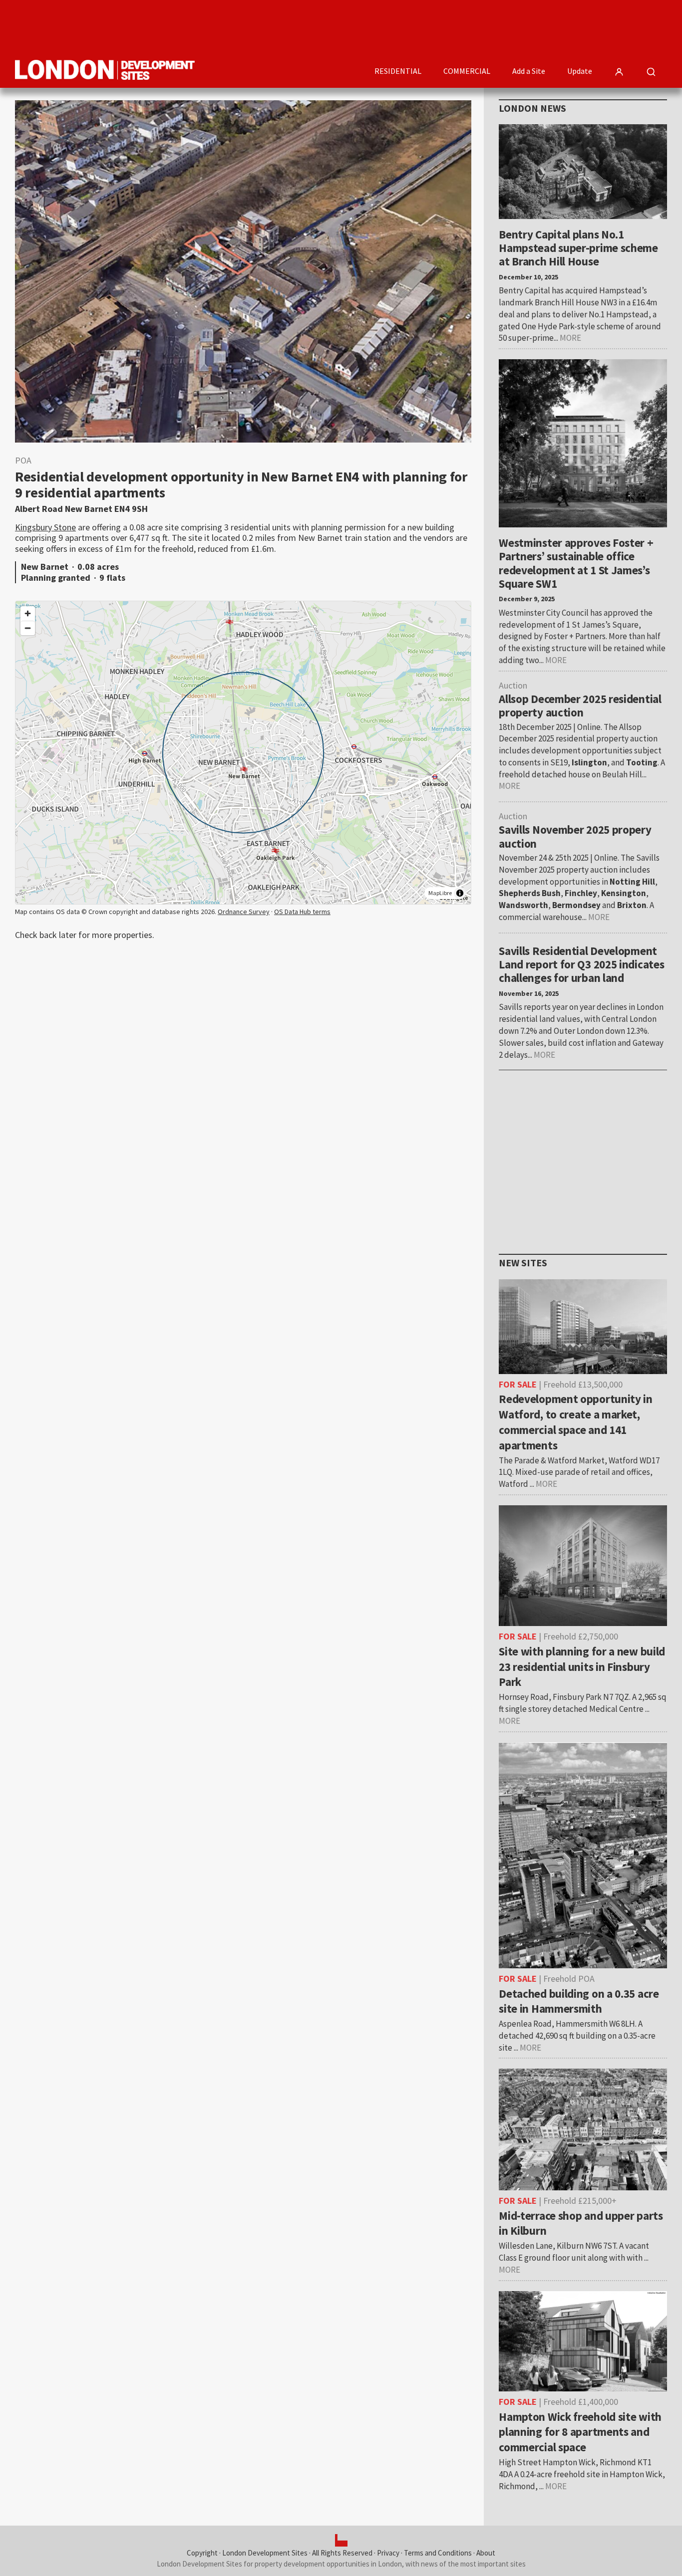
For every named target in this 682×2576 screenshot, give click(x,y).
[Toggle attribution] (460, 893)
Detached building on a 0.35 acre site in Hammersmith (579, 2001)
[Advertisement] (485, 27)
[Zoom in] (28, 613)
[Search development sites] (651, 72)
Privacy (388, 2553)
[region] (243, 753)
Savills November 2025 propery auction (575, 836)
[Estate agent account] (619, 72)
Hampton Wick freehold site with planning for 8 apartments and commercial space (580, 2432)
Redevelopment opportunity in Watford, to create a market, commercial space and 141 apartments (576, 1422)
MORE (570, 338)
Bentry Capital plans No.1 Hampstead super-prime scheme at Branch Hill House (578, 248)
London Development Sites (265, 2553)
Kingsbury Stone (45, 527)
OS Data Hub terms (302, 912)
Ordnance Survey (244, 912)
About (486, 2553)
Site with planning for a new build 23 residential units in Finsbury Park (582, 1667)
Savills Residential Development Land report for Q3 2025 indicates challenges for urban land (581, 964)
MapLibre (440, 893)
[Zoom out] (28, 628)
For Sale (518, 1384)
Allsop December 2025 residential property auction (580, 705)
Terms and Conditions (438, 2553)
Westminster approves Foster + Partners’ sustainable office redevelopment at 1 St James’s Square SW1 (576, 563)
